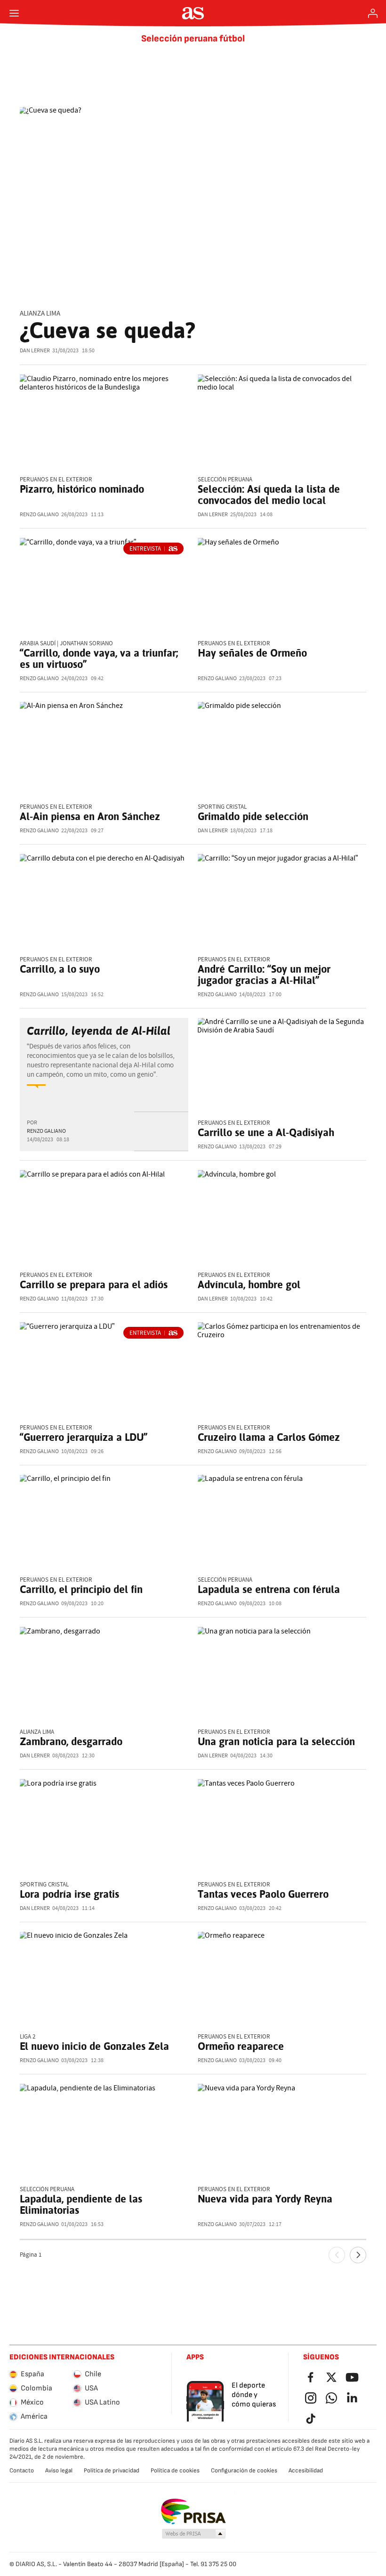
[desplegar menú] (14, 13)
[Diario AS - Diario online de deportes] (193, 13)
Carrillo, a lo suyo (60, 969)
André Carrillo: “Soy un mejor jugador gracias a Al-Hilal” (264, 975)
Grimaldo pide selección (253, 816)
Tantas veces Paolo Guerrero (263, 1894)
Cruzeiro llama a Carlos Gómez (269, 1437)
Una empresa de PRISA (193, 2511)
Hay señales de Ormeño (252, 653)
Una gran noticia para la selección (276, 1741)
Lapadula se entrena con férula (269, 1589)
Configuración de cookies (244, 2470)
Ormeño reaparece (241, 2046)
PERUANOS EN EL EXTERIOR (234, 644)
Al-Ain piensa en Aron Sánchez (90, 816)
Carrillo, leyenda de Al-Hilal (99, 1031)
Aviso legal (59, 2470)
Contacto (22, 2470)
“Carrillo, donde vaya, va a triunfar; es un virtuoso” (99, 658)
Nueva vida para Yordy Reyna (265, 2199)
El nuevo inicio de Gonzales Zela (94, 2046)
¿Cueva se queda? (108, 330)
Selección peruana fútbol (193, 39)
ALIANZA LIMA (40, 313)
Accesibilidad (306, 2470)
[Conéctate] (373, 13)
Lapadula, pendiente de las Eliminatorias (81, 2204)
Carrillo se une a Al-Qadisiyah (266, 1132)
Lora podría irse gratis (69, 1894)
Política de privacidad (112, 2470)
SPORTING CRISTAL (222, 807)
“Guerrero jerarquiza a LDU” (84, 1437)
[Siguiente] (358, 2255)
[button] (194, 2534)
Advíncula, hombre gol (249, 1284)
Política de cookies (175, 2470)
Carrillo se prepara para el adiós (94, 1284)
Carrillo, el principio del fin (81, 1589)
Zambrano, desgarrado (71, 1741)
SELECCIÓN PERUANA (225, 480)
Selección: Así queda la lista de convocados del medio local (269, 495)
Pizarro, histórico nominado (82, 489)
